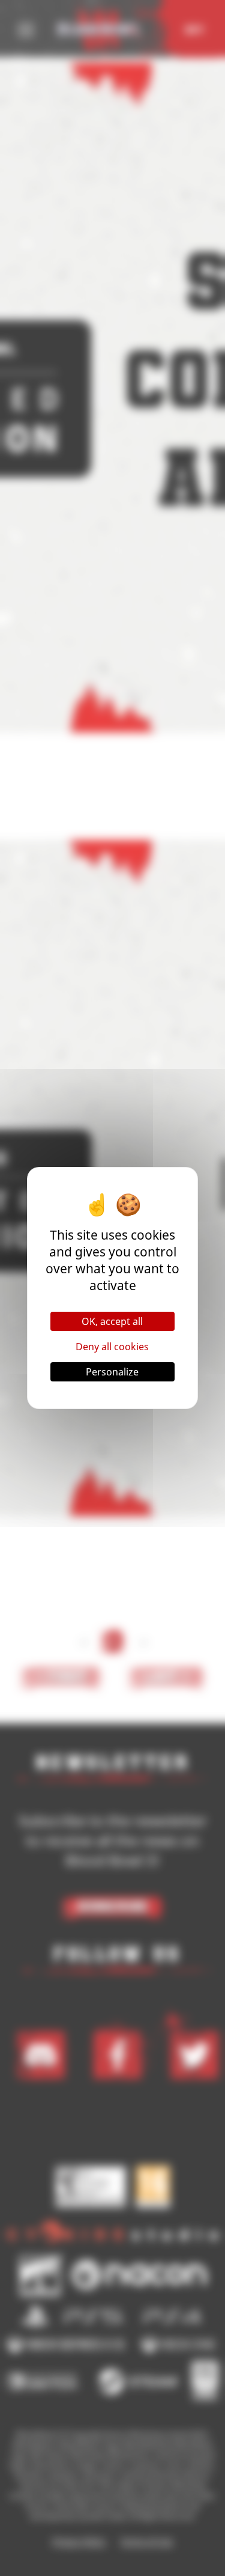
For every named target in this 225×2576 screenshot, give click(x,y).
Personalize (112, 1372)
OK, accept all (112, 1321)
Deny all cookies (112, 1347)
